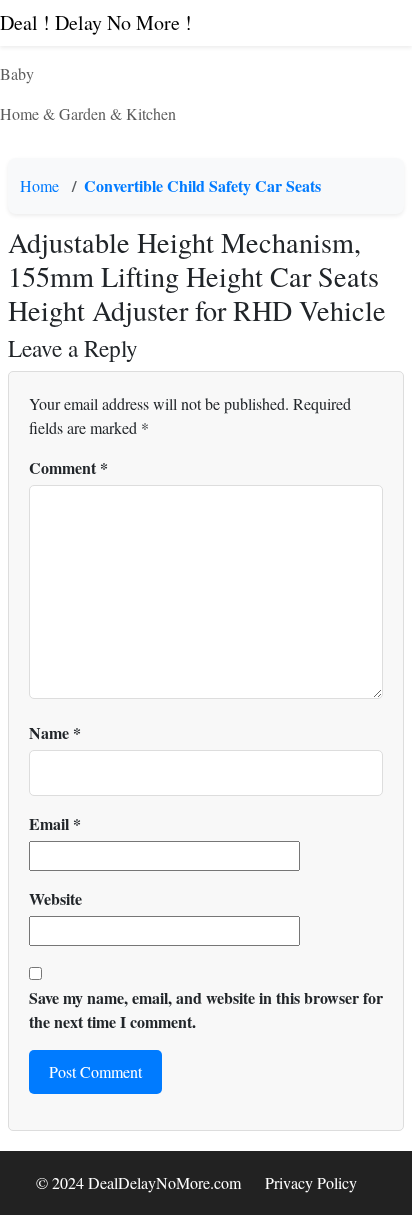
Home (39, 185)
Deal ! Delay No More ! (96, 22)
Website (55, 898)
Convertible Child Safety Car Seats (202, 185)
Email (55, 823)
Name (55, 732)
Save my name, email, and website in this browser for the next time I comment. (206, 1009)
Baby (17, 73)
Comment (68, 467)
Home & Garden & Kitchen (88, 113)
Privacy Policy (311, 1182)
